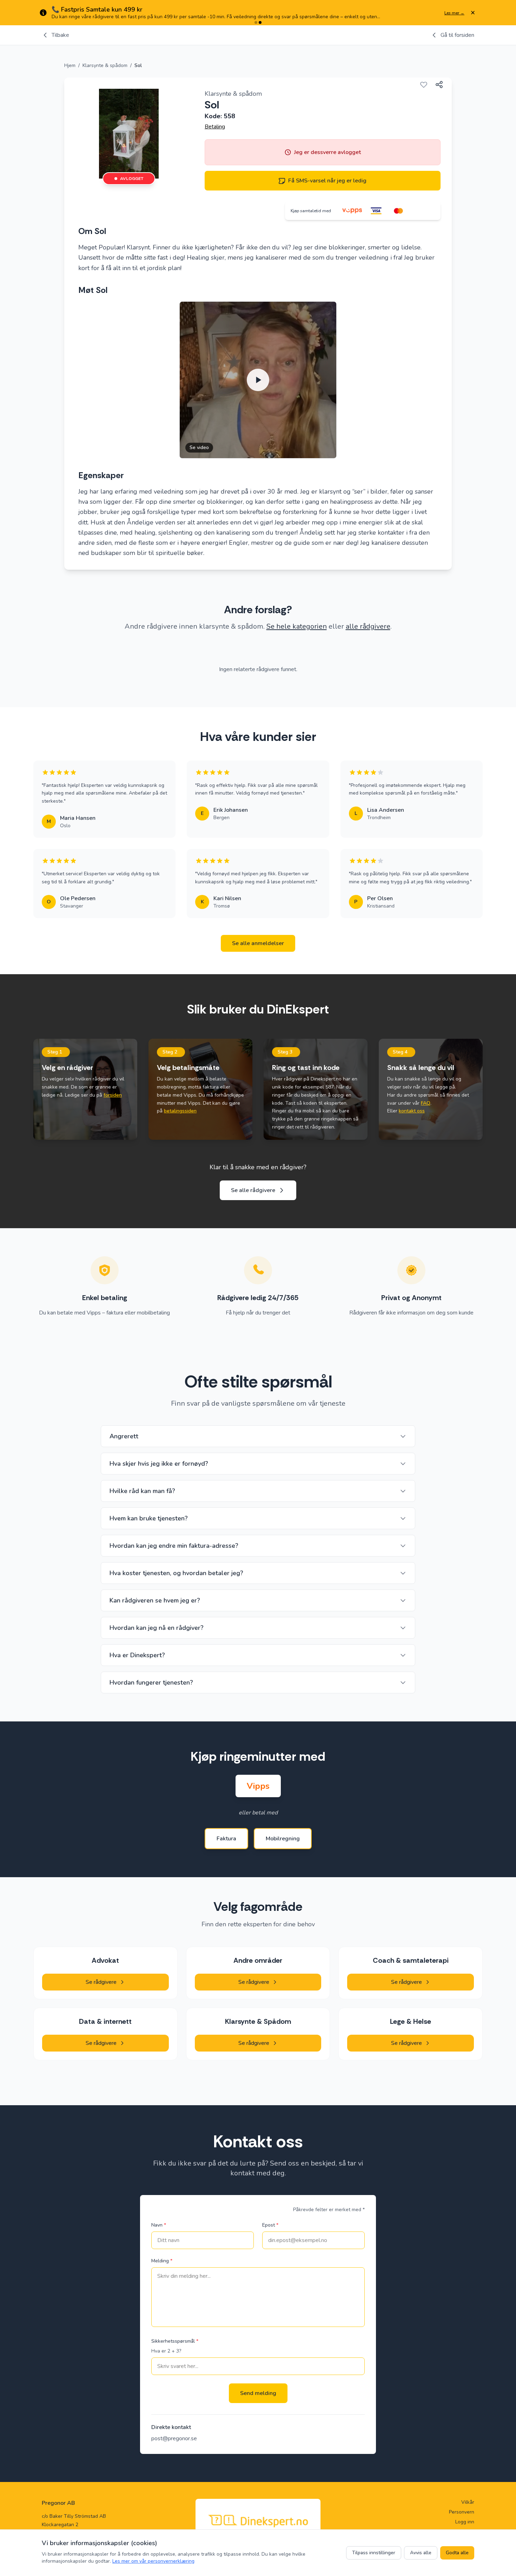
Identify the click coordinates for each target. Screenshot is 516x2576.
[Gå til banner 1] (256, 22)
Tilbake (60, 35)
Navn (159, 2225)
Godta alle (457, 2553)
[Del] (439, 85)
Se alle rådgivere (253, 1190)
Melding (162, 2261)
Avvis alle (421, 2553)
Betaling (215, 127)
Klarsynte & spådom (105, 65)
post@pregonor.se (174, 2438)
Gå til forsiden (457, 35)
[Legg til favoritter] (424, 85)
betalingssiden (180, 1111)
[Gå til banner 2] (260, 22)
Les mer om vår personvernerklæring (153, 2561)
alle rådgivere (368, 626)
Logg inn (465, 2522)
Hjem (70, 65)
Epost (270, 2225)
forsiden (113, 1095)
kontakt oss (412, 1111)
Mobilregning (283, 1839)
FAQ (426, 1103)
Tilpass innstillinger (374, 2553)
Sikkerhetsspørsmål (175, 2341)
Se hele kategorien (297, 626)
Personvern (462, 2512)
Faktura (226, 1839)
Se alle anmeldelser (258, 943)
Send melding (258, 2393)
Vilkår (468, 2502)
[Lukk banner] (473, 13)
